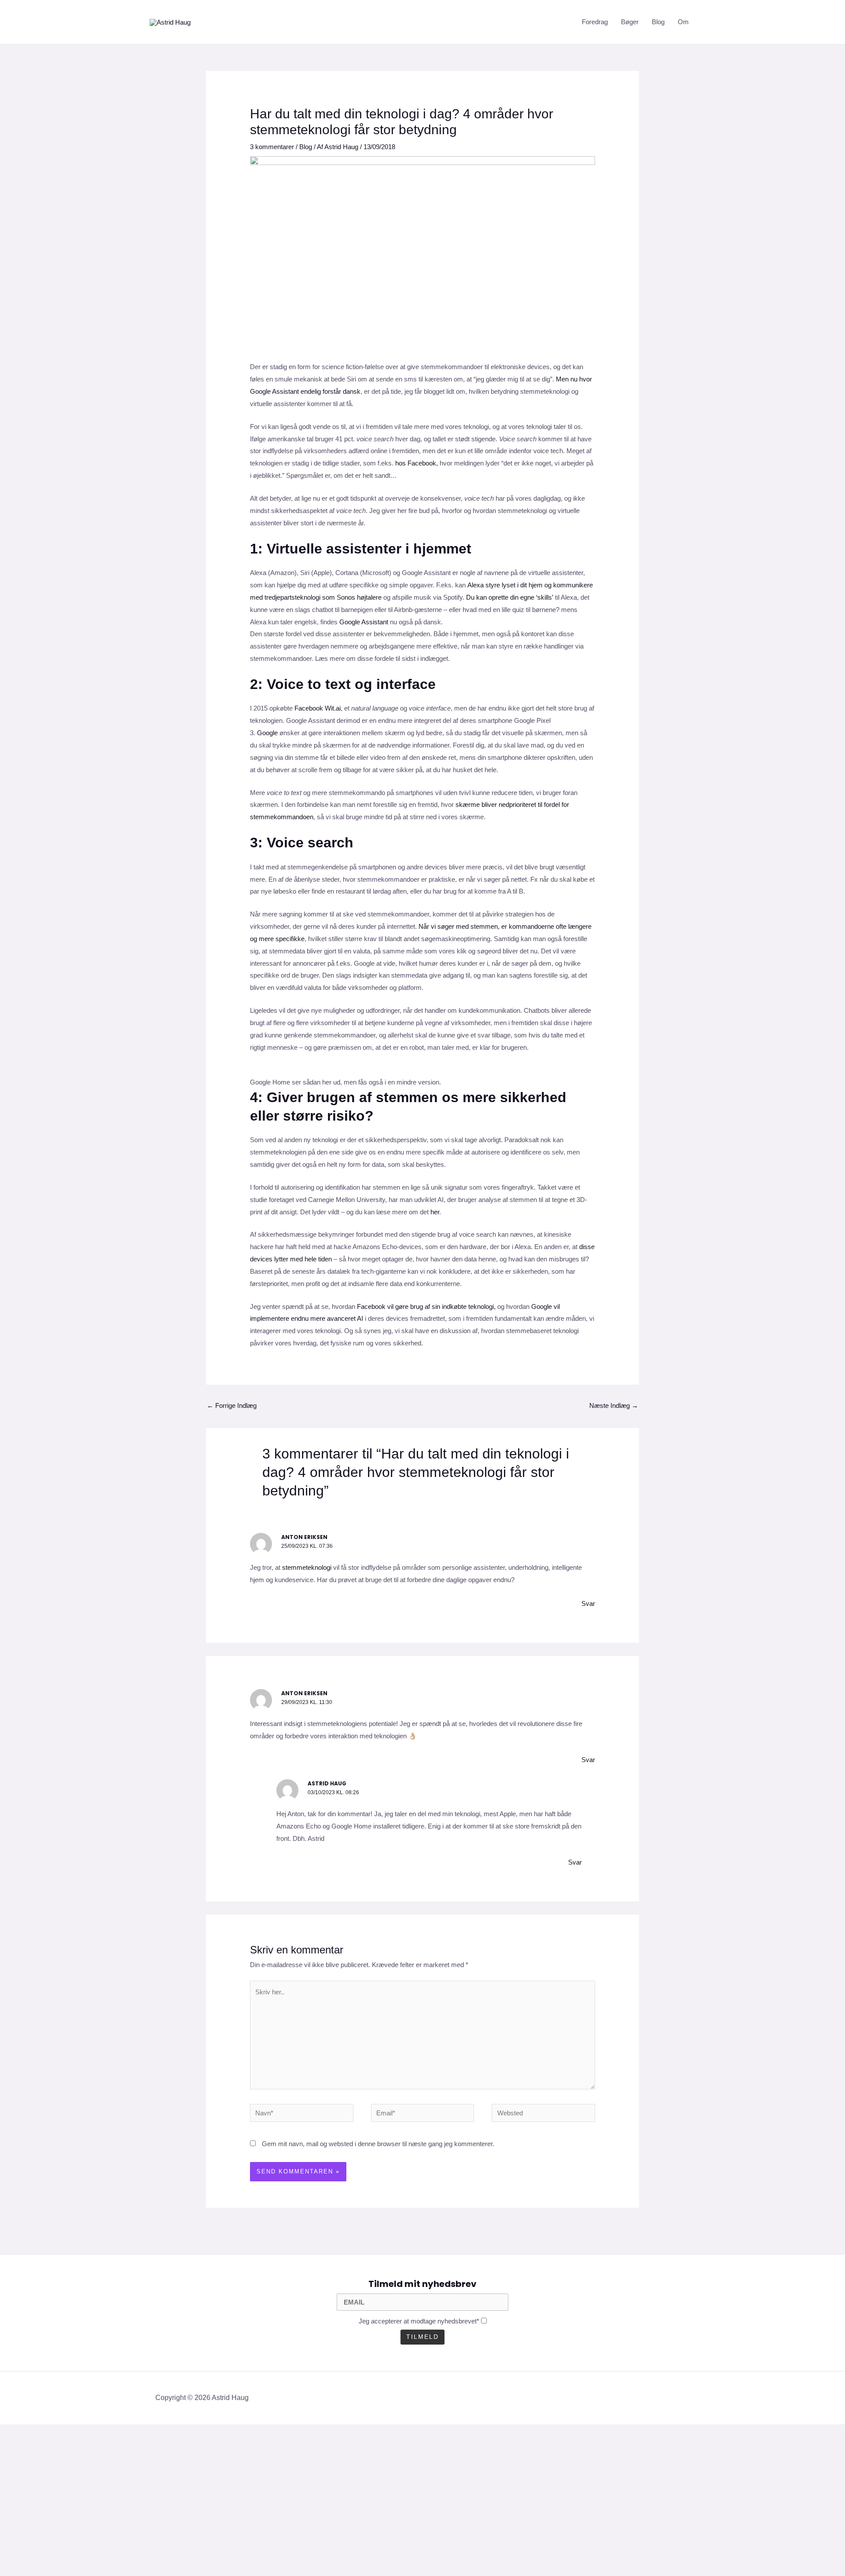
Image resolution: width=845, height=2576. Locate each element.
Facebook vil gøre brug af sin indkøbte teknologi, (426, 1306)
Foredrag (595, 22)
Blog (658, 22)
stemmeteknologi (307, 1567)
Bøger (630, 22)
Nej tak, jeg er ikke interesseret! (172, 2554)
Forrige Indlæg (232, 1405)
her (435, 1212)
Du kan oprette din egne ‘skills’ (510, 597)
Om (683, 22)
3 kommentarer (272, 147)
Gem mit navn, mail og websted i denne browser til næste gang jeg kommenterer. (378, 2144)
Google (267, 733)
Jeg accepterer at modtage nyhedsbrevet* (419, 2321)
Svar (588, 1603)
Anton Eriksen (304, 1537)
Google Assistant (364, 622)
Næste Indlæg (614, 1405)
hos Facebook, (417, 463)
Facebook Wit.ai (318, 708)
